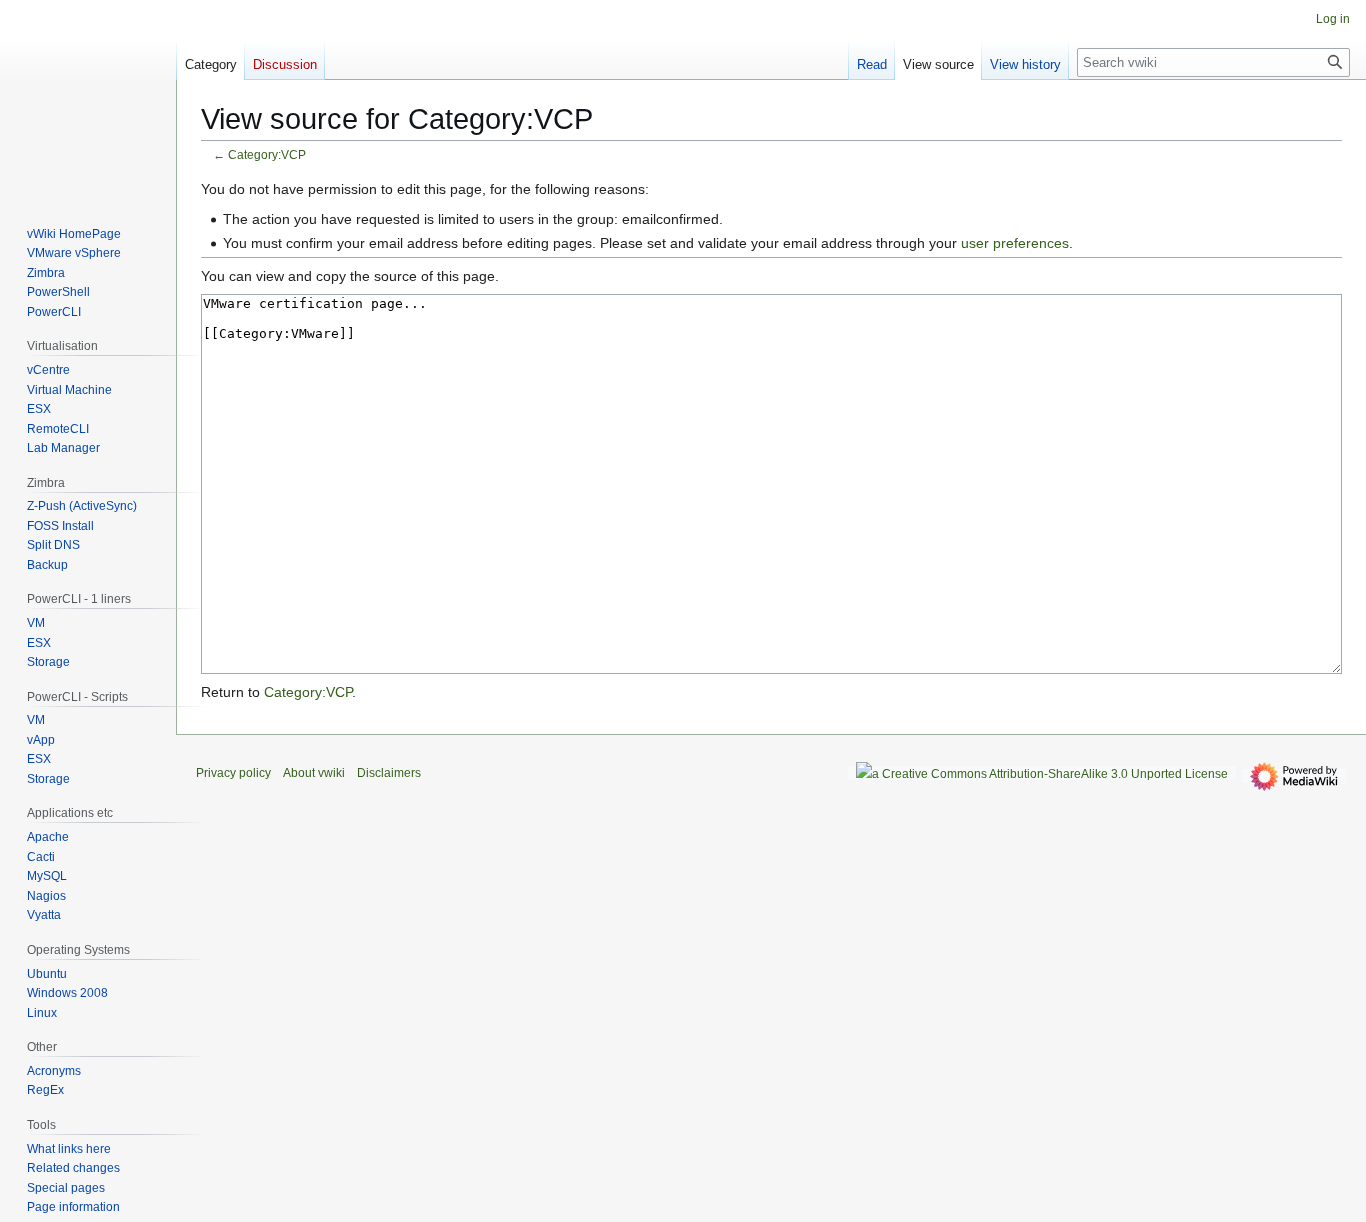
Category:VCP (267, 154)
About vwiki (314, 773)
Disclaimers (389, 773)
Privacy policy (233, 773)
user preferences (1015, 243)
